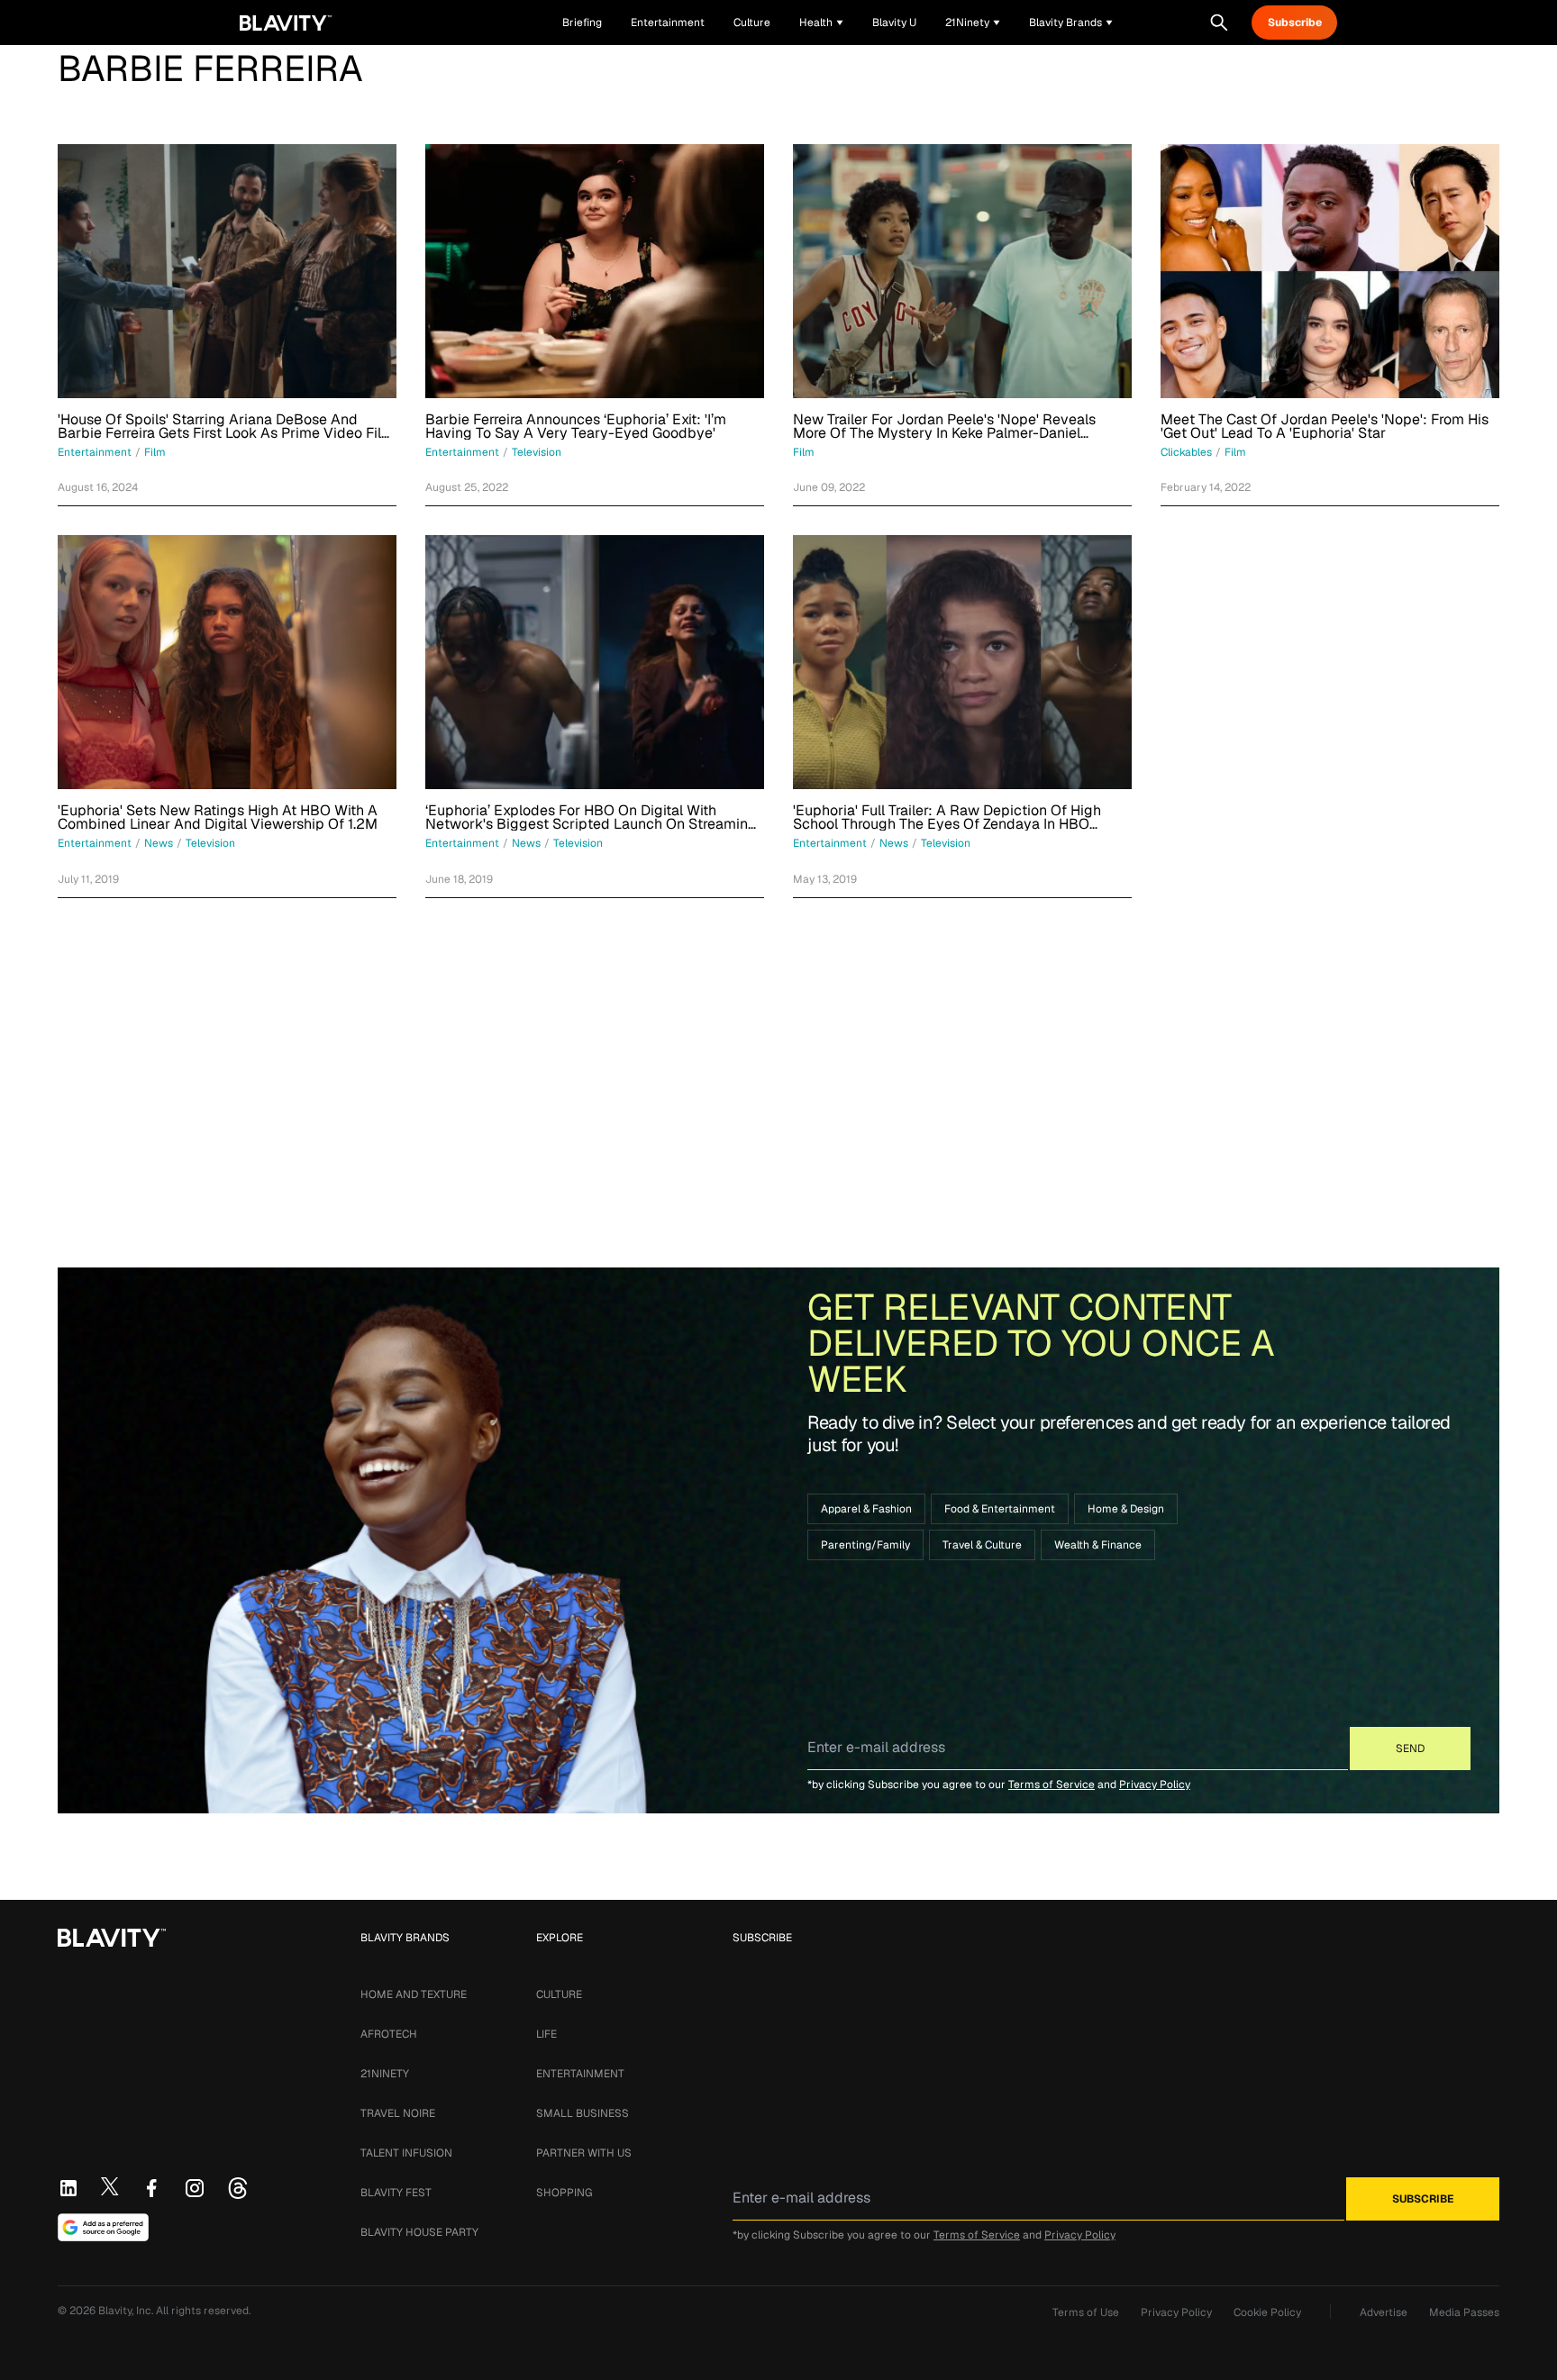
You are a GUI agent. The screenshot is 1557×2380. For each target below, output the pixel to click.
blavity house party (419, 2232)
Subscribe (1295, 23)
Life (546, 2034)
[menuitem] (821, 23)
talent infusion (406, 2153)
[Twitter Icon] (110, 2186)
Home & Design (1126, 1509)
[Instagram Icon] (195, 2188)
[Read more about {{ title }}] (227, 271)
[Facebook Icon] (151, 2188)
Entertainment (580, 2074)
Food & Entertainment (1000, 1509)
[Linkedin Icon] (68, 2188)
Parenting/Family (865, 1545)
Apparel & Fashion (866, 1509)
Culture (559, 1994)
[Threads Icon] (238, 2188)
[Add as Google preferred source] (103, 2228)
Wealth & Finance (1098, 1545)
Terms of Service (1052, 1785)
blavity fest (396, 2193)
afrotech (389, 2034)
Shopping (564, 2193)
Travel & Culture (982, 1545)
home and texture (414, 1994)
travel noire (398, 2113)
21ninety (385, 2074)
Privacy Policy (1155, 1785)
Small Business (583, 2113)
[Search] (1219, 23)
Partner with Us (584, 2153)
